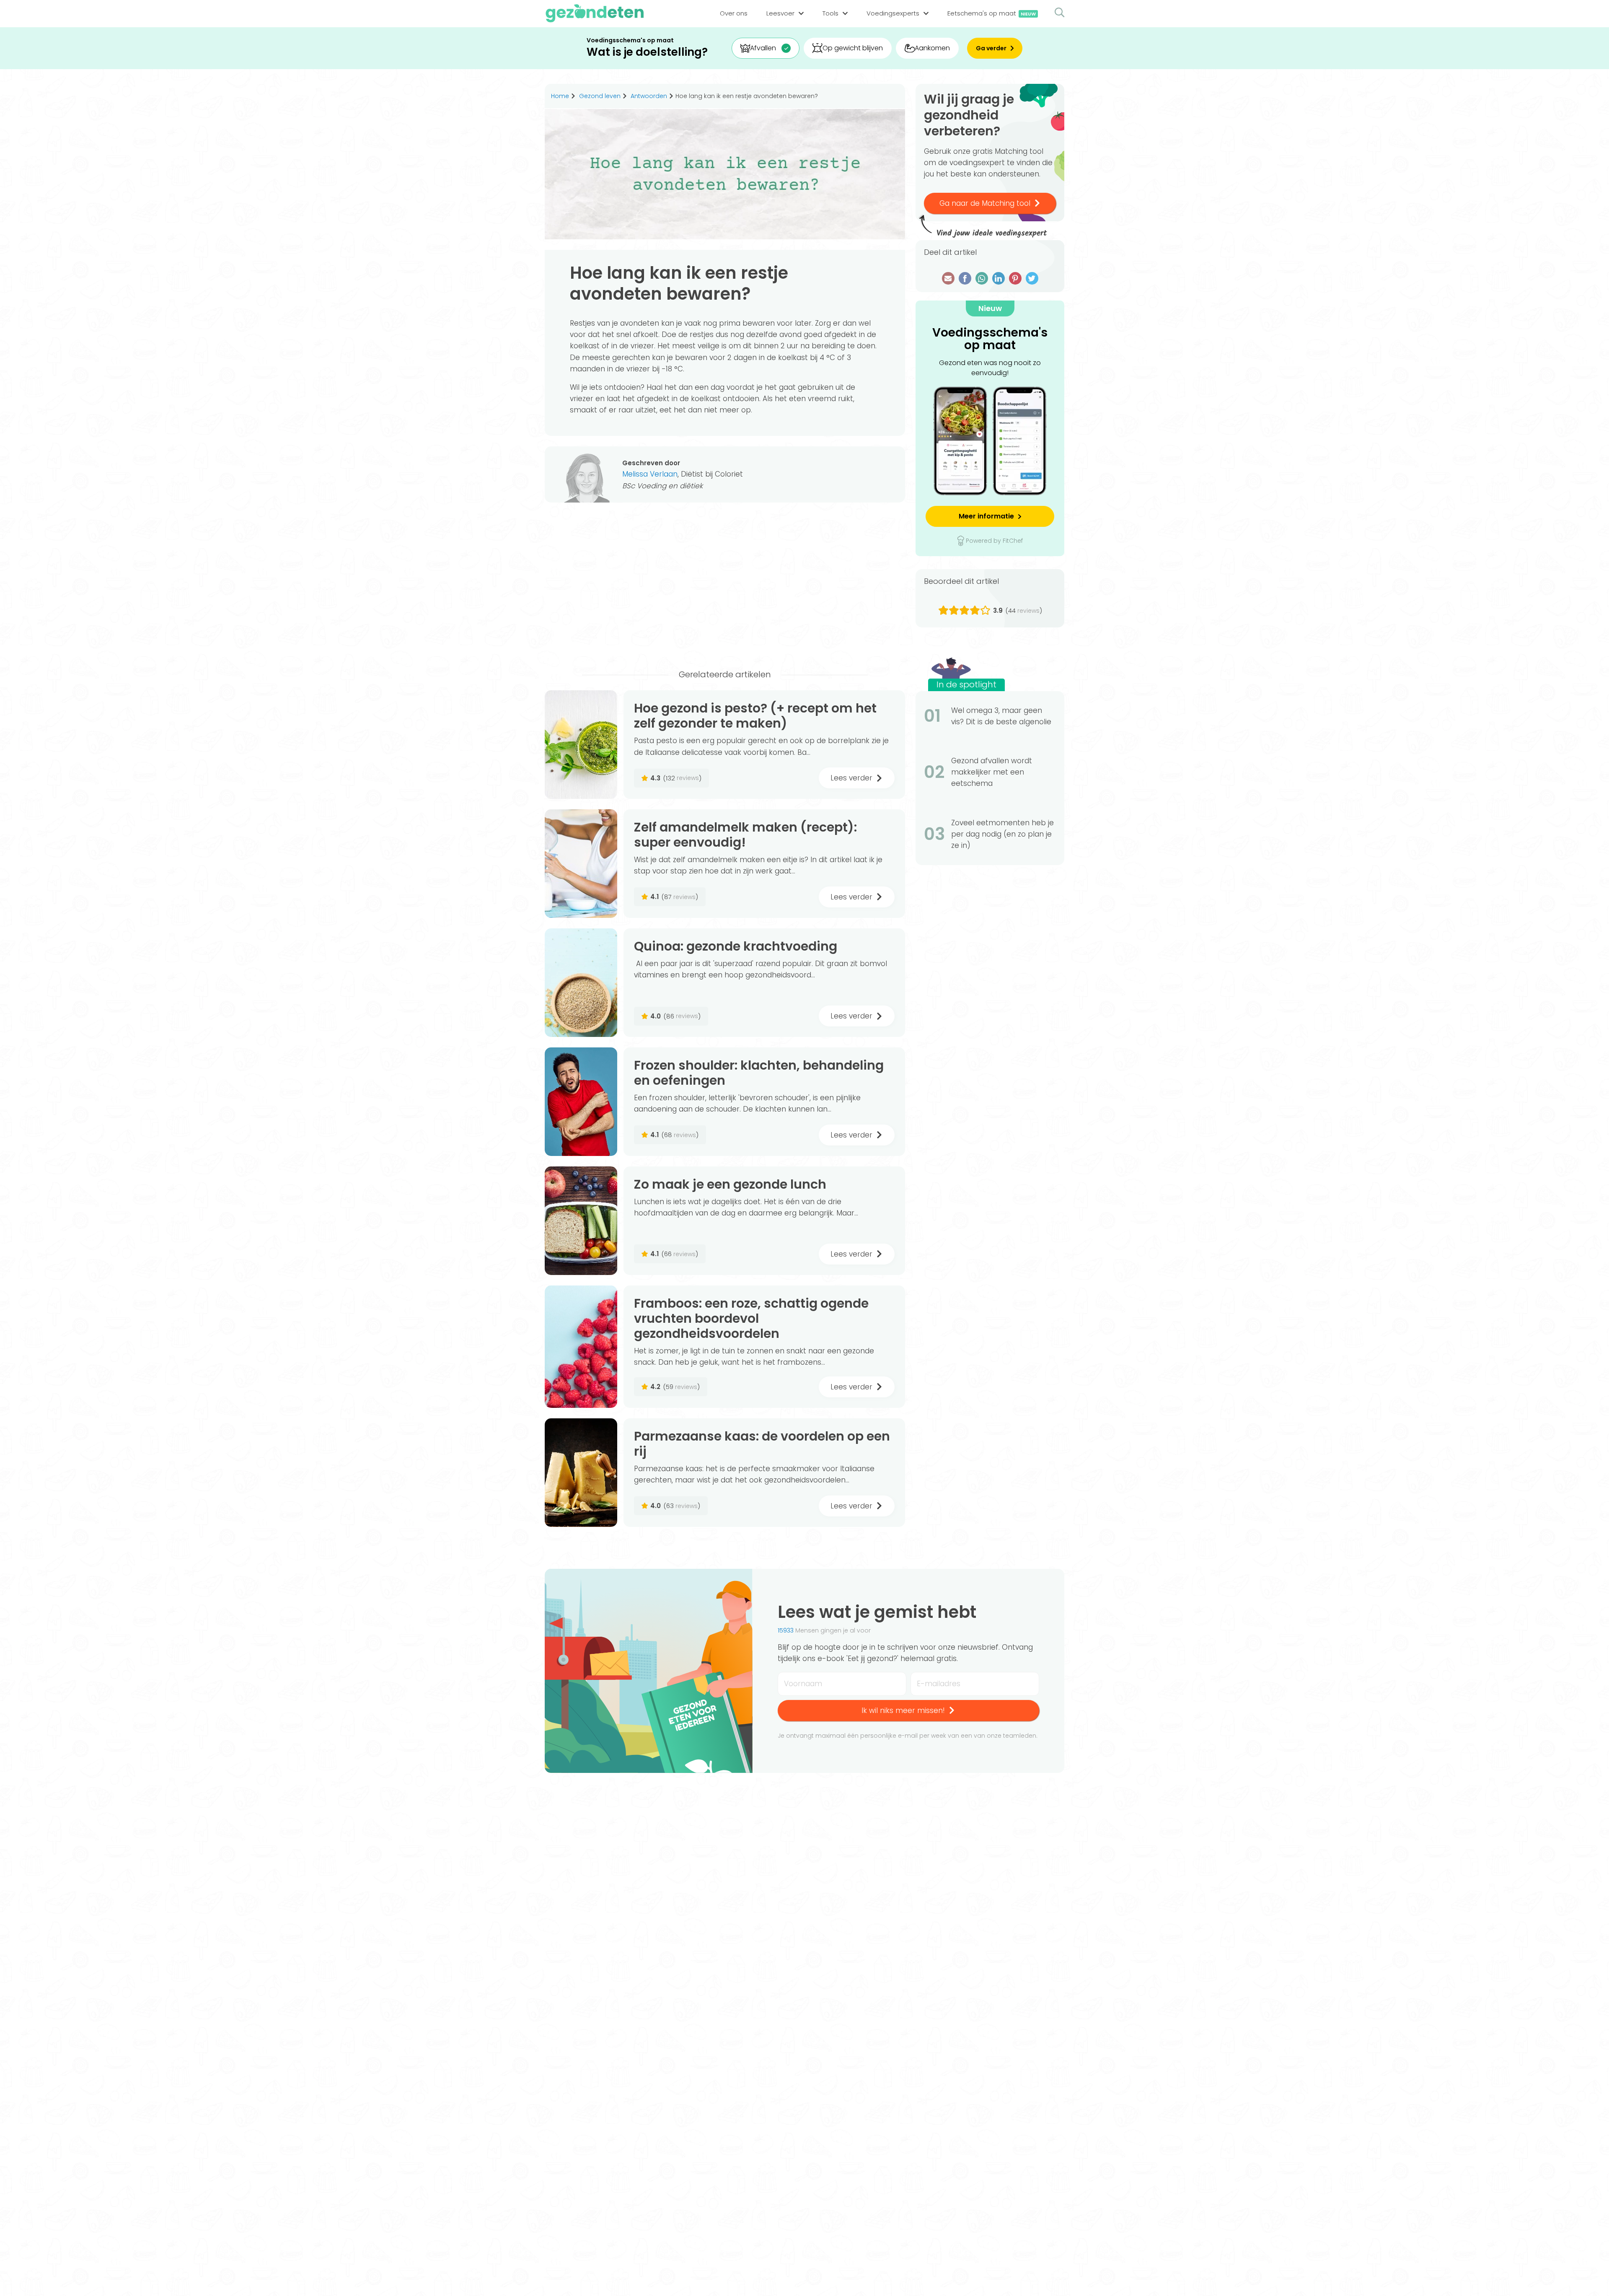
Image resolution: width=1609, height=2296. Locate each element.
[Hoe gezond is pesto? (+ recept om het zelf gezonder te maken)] (581, 745)
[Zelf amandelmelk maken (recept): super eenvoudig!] (581, 864)
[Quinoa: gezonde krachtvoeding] (581, 983)
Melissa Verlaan (650, 474)
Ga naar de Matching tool (985, 203)
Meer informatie (986, 516)
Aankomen (932, 48)
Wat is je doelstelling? (647, 52)
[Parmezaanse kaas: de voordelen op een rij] (581, 1473)
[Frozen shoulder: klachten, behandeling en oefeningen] (581, 1102)
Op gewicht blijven (853, 48)
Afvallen (763, 48)
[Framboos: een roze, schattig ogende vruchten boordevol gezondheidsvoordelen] (581, 1347)
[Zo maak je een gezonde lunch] (581, 1221)
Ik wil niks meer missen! (903, 1710)
